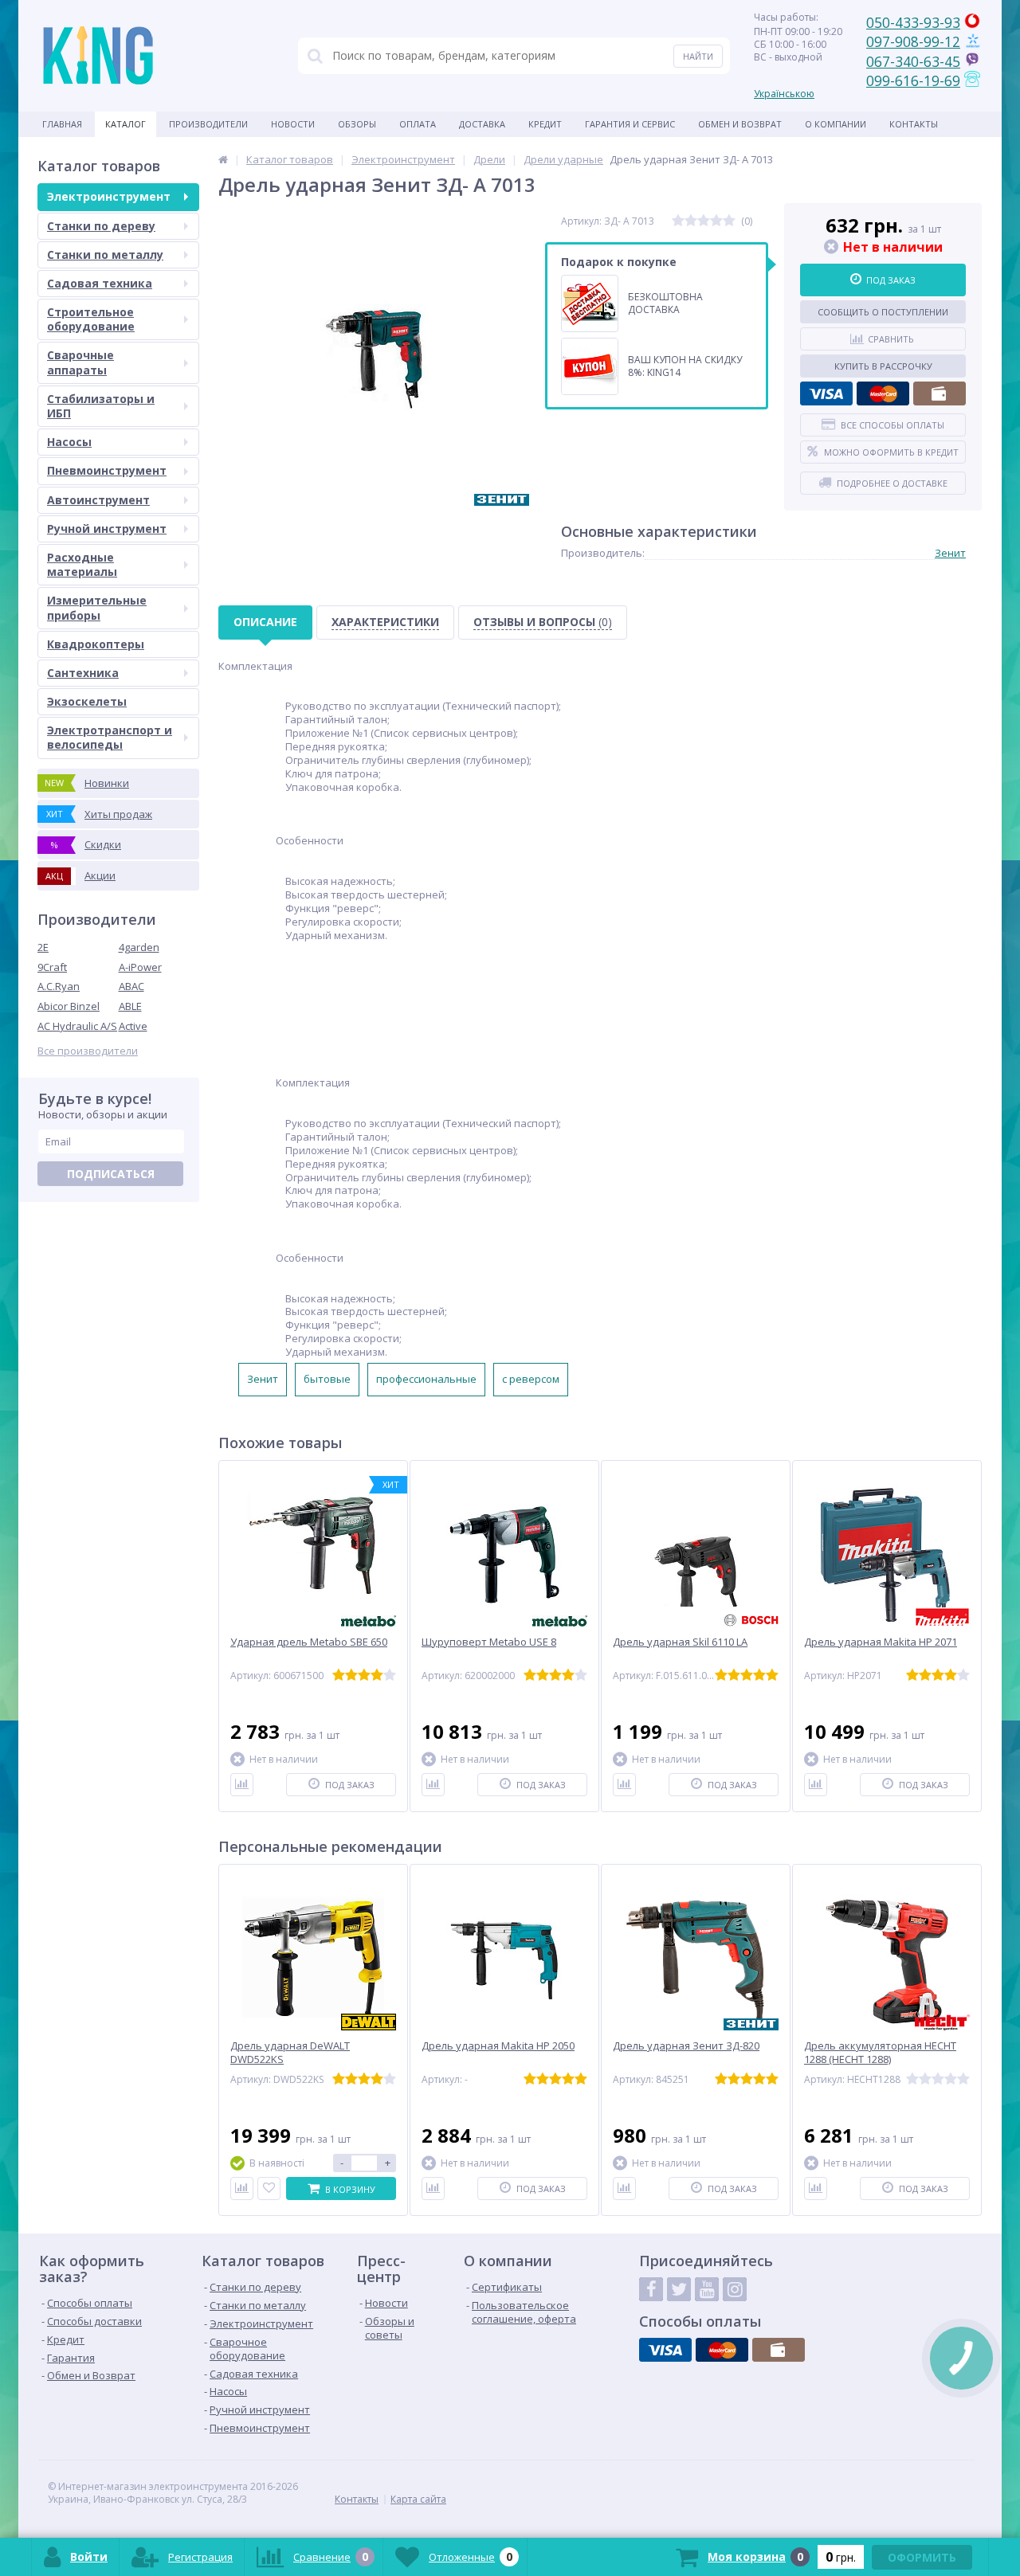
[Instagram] (735, 2289)
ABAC (131, 986)
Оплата (418, 124)
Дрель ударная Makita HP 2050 (498, 2046)
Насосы (69, 442)
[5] (729, 221)
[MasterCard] (883, 393)
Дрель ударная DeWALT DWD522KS (290, 2053)
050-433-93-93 (913, 22)
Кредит (545, 124)
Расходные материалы (82, 564)
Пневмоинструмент (107, 470)
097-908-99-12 (913, 41)
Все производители (88, 1051)
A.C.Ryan (59, 986)
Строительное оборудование (91, 319)
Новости (293, 124)
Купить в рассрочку (883, 366)
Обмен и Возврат (740, 124)
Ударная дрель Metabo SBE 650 (309, 1642)
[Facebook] (651, 2289)
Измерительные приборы (97, 607)
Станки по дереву (101, 226)
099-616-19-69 (913, 80)
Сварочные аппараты (80, 362)
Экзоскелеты (87, 701)
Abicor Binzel (69, 1006)
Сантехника (83, 673)
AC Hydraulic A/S (77, 1026)
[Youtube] (707, 2289)
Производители (208, 124)
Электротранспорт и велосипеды (110, 737)
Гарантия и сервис (630, 124)
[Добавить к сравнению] (242, 1785)
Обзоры (357, 124)
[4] (716, 221)
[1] (678, 221)
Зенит (950, 553)
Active (133, 1026)
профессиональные (426, 1379)
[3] (704, 221)
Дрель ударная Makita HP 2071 (881, 1642)
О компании (836, 124)
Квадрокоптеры (96, 644)
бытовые (327, 1379)
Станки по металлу (105, 254)
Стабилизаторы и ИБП (101, 406)
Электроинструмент (109, 196)
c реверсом (531, 1379)
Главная (62, 124)
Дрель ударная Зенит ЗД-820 (686, 2046)
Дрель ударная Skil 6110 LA (680, 1642)
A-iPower (140, 967)
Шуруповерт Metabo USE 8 (489, 1642)
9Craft (52, 967)
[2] (691, 221)
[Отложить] (269, 2188)
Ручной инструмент (107, 529)
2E (43, 947)
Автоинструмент (98, 500)
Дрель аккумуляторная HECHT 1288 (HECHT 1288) (880, 2053)
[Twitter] (679, 2289)
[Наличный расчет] (940, 393)
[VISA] (826, 393)
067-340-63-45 (913, 61)
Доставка (482, 124)
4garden (139, 947)
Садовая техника (100, 283)
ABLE (130, 1006)
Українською (784, 94)
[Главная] (223, 159)
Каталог (126, 124)
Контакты (914, 124)
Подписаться (111, 1174)
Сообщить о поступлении (883, 312)
